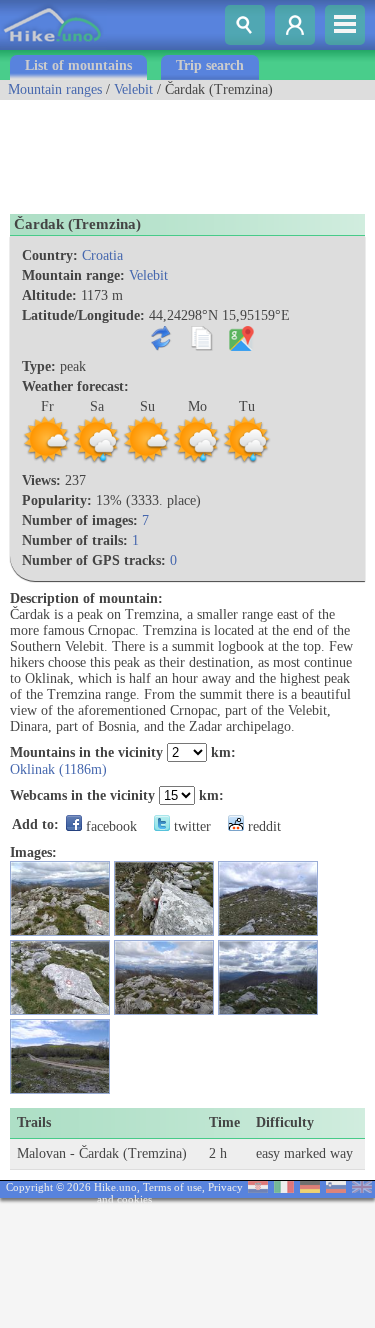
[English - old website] (362, 1188)
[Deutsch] (310, 1188)
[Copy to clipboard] (205, 346)
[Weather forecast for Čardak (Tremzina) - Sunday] (147, 460)
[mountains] (53, 45)
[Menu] (345, 25)
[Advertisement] (160, 150)
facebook (109, 826)
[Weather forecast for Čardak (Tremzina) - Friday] (47, 460)
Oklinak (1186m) (58, 769)
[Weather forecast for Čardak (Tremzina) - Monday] (197, 460)
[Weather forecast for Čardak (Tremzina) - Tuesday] (247, 460)
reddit (262, 826)
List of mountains (78, 65)
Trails (34, 1122)
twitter (190, 826)
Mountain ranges (55, 89)
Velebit (133, 89)
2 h (218, 1153)
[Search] (245, 25)
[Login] (295, 25)
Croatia (102, 255)
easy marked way (304, 1153)
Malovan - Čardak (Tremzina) (102, 1153)
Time (224, 1122)
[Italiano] (284, 1188)
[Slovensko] (336, 1188)
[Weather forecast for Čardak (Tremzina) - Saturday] (97, 460)
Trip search (210, 65)
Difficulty (285, 1122)
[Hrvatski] (258, 1188)
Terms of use (172, 1187)
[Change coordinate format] (165, 346)
